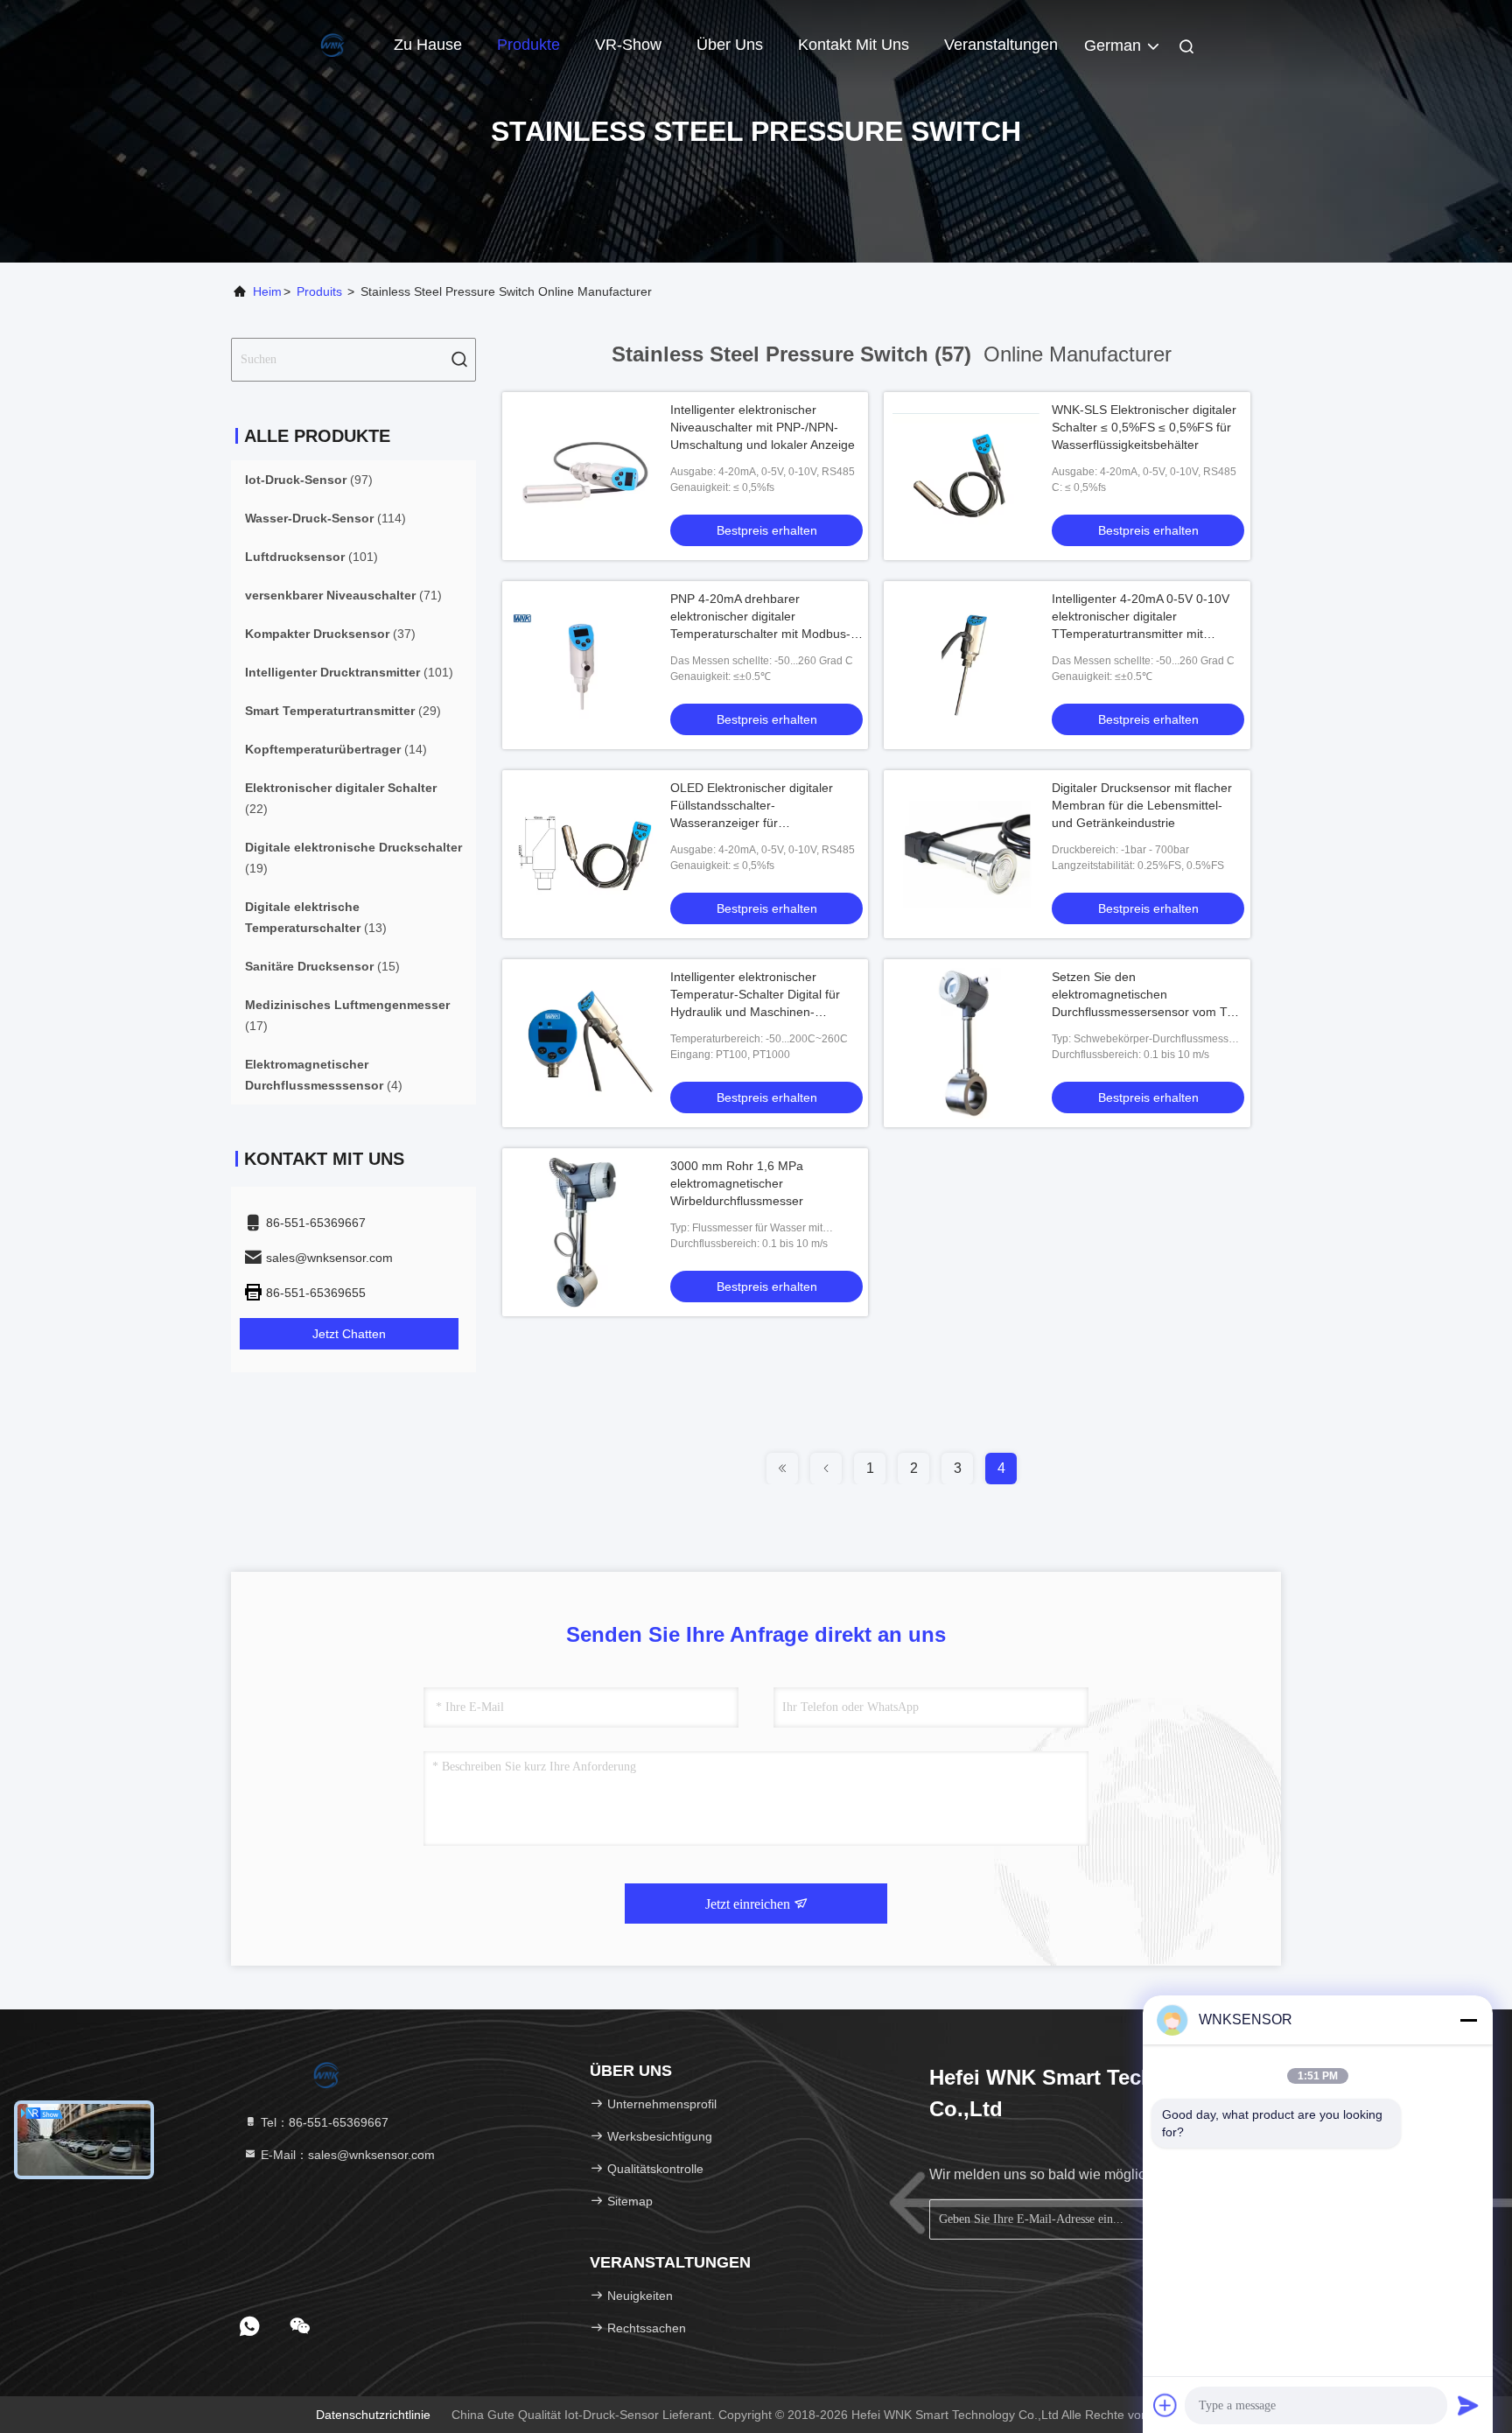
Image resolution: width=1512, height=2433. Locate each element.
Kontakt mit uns (854, 45)
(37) (330, 634)
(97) (309, 480)
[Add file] (1165, 2405)
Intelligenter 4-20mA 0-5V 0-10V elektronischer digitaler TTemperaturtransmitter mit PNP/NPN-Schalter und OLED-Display (1141, 634)
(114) (325, 518)
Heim (267, 291)
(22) (341, 798)
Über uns (730, 45)
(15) (322, 966)
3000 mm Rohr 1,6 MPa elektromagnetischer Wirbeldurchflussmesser (737, 1183)
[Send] (1468, 2405)
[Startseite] (301, 44)
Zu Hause (428, 45)
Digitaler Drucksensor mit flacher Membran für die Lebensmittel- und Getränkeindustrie (1142, 805)
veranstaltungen (1001, 45)
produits (319, 291)
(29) (343, 711)
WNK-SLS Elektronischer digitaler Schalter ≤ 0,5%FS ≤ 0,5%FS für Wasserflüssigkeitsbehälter (1144, 427)
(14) (336, 749)
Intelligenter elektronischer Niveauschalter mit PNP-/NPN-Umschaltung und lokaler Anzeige (763, 427)
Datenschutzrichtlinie (373, 2415)
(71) (343, 595)
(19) (353, 858)
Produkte (528, 45)
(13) (316, 917)
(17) (347, 1015)
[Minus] (1468, 2020)
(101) (311, 557)
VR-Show (628, 45)
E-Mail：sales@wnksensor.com (346, 2155)
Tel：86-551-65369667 (323, 2122)
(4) (324, 1075)
